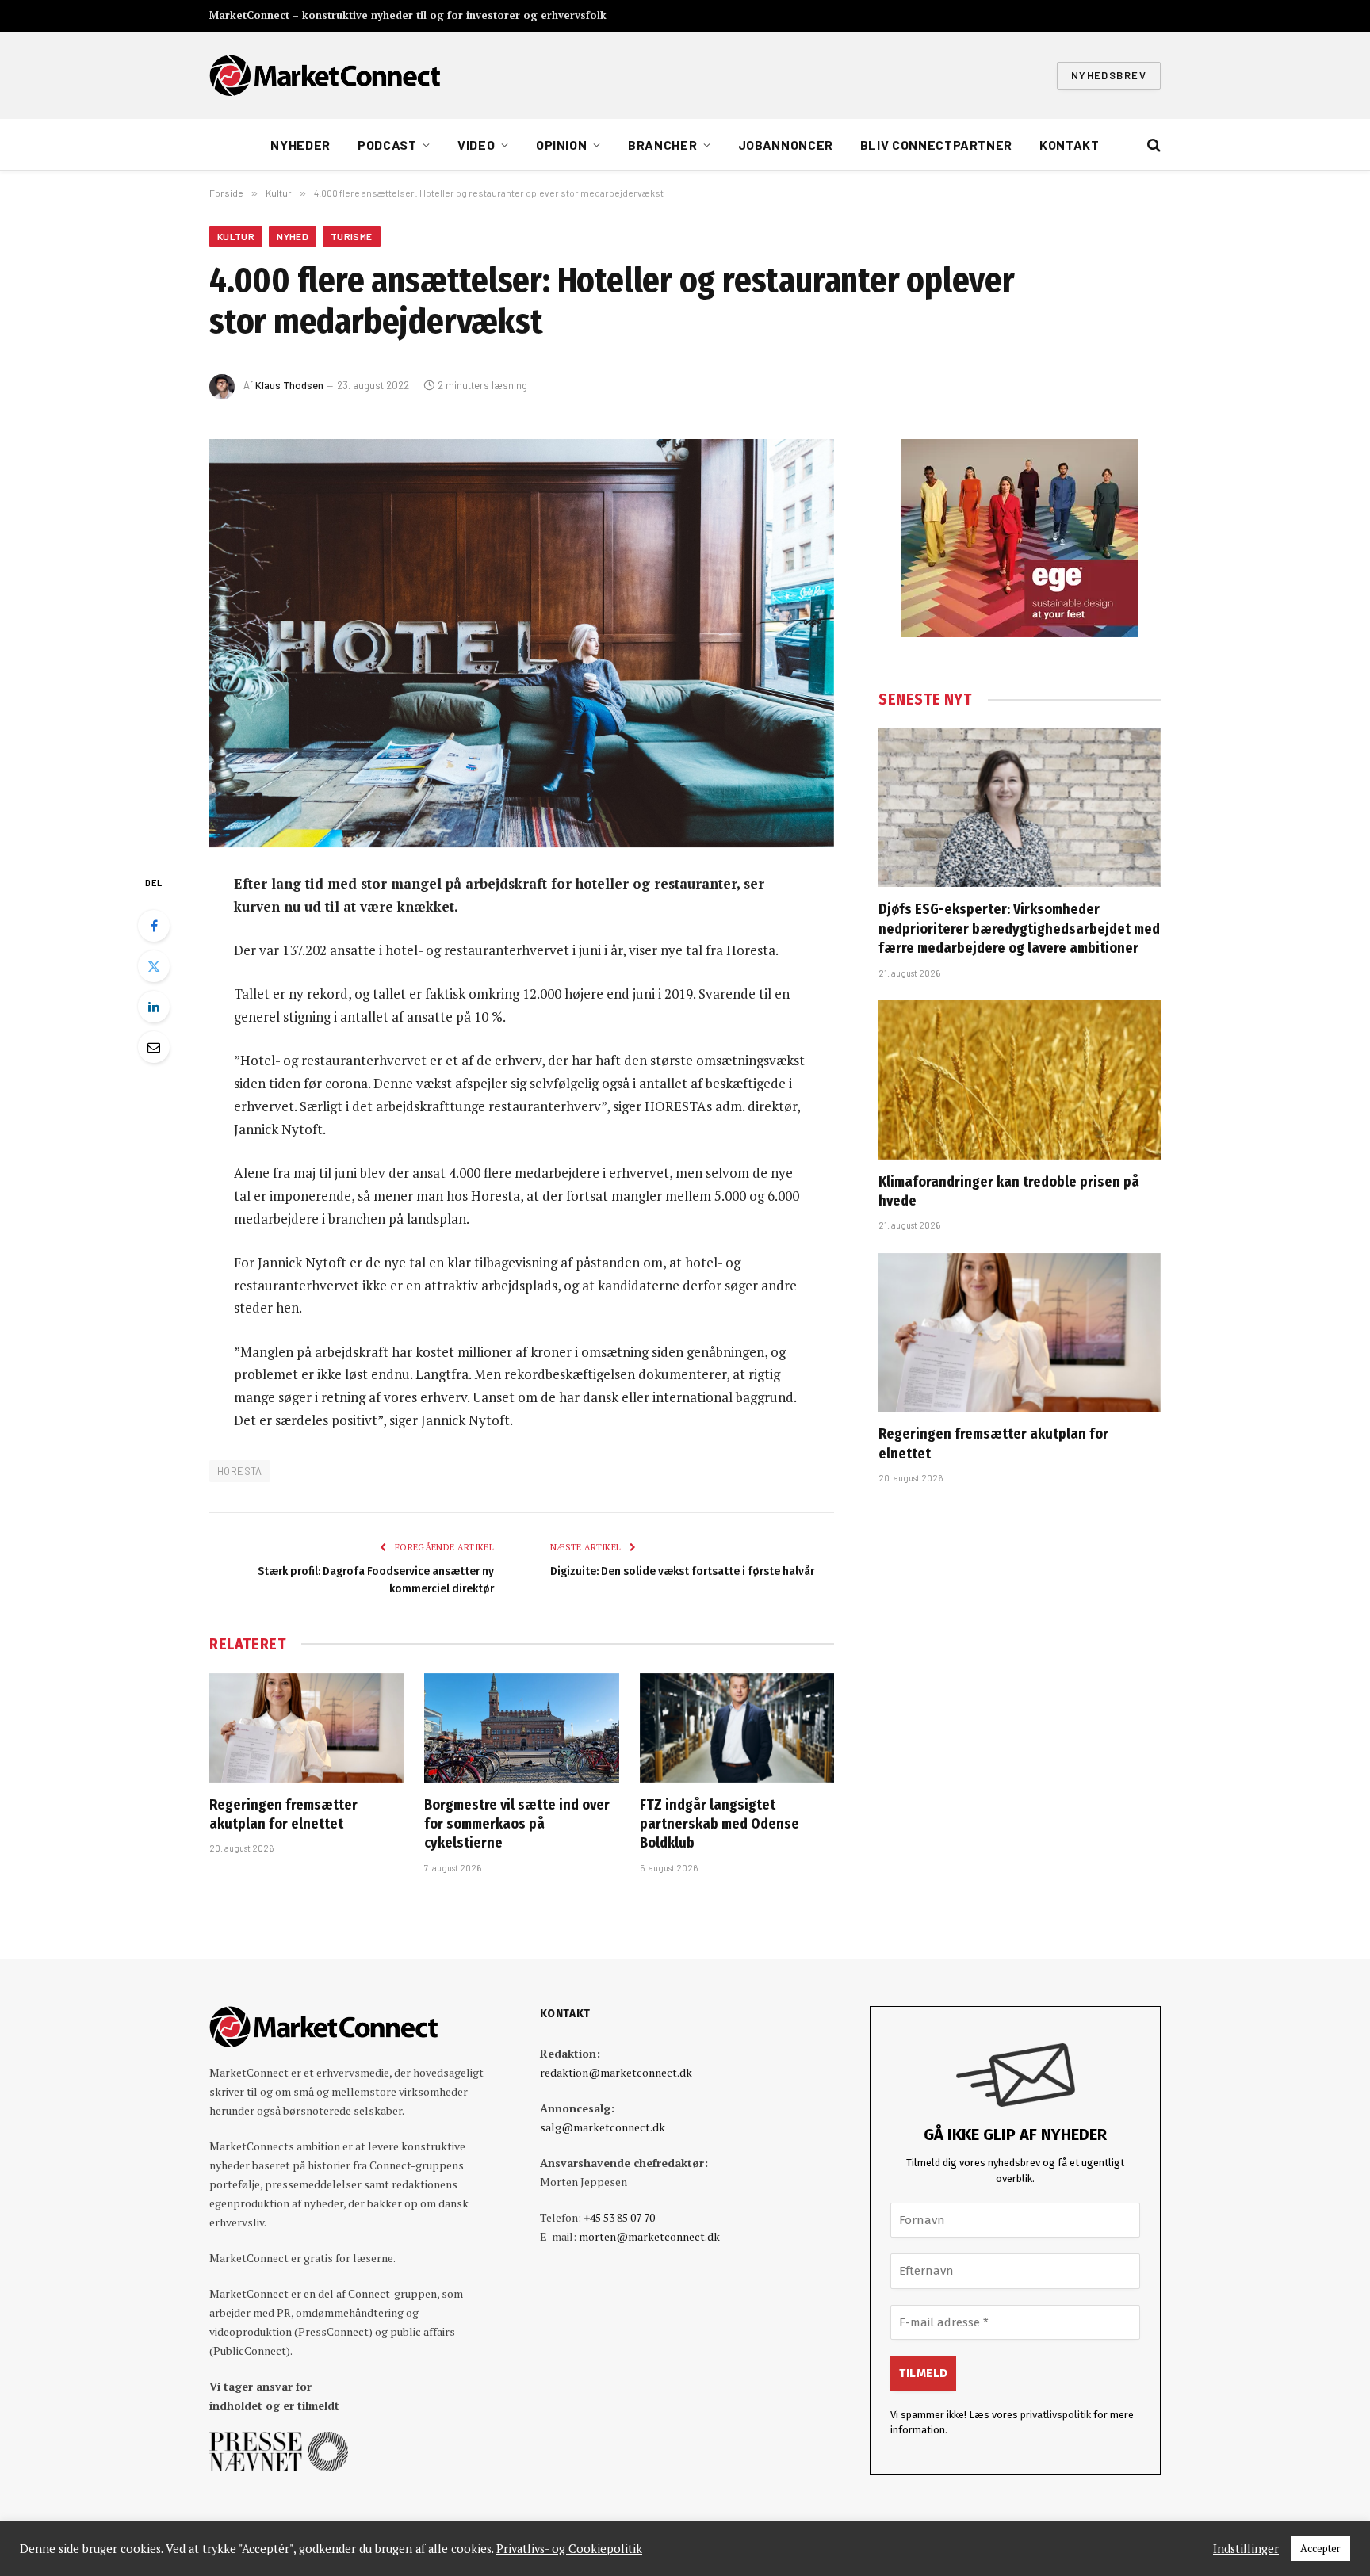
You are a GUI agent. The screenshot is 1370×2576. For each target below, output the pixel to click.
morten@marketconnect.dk (649, 2236)
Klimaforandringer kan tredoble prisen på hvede (1009, 1191)
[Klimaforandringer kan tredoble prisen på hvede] (1020, 1080)
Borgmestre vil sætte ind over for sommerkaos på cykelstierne (517, 1824)
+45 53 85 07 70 (619, 2217)
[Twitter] (154, 966)
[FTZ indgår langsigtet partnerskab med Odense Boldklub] (737, 1728)
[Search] (1152, 145)
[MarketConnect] (325, 75)
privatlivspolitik (1056, 2415)
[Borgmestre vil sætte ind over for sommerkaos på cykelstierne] (521, 1728)
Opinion (561, 145)
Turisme (352, 236)
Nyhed (293, 236)
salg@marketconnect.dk (603, 2127)
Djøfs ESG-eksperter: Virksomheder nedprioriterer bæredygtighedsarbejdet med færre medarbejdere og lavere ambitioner (1019, 929)
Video (476, 145)
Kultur (236, 236)
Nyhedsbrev (1109, 75)
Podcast (387, 145)
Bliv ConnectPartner (936, 145)
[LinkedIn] (154, 1007)
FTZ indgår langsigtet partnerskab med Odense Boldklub (719, 1824)
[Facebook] (154, 926)
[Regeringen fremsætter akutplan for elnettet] (306, 1728)
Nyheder (300, 145)
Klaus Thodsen (289, 385)
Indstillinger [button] (1246, 2549)
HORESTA (240, 1471)
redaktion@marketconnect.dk (616, 2072)
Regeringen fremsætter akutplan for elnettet (283, 1814)
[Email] (154, 1047)
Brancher (662, 145)
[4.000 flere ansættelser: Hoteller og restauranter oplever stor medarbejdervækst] (522, 643)
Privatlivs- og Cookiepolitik (569, 2549)
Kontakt (1069, 145)
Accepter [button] (1320, 2548)
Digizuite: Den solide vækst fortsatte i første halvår (682, 1571)
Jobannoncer (786, 145)
